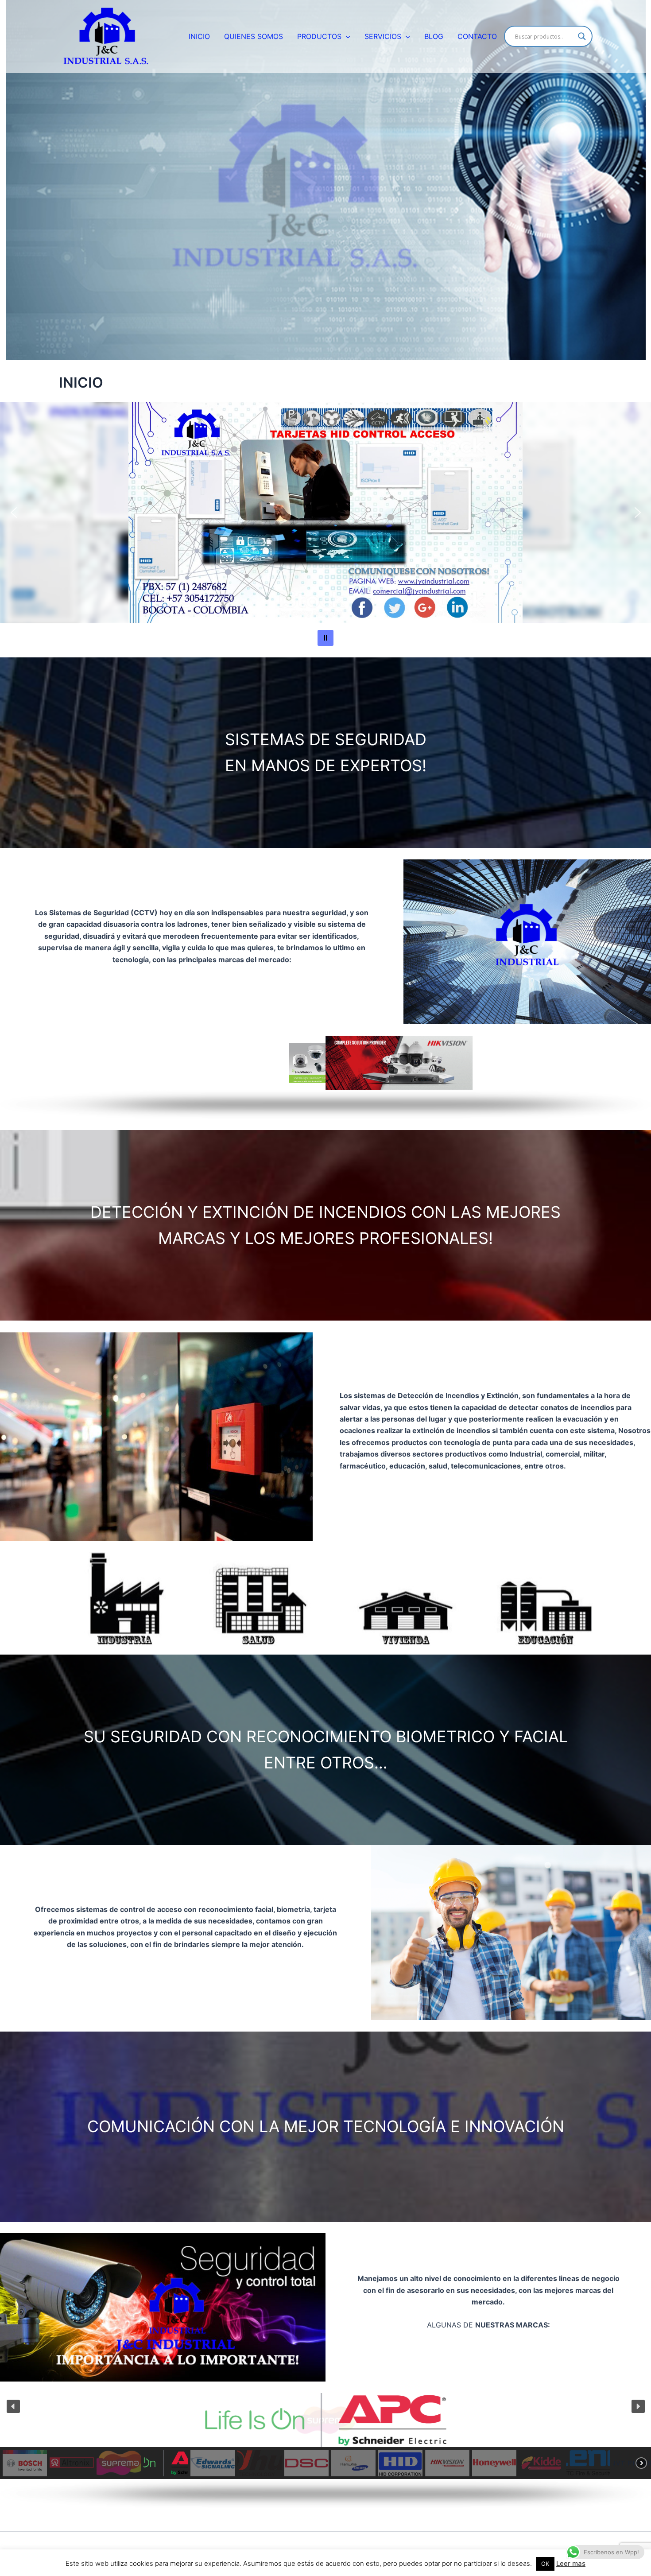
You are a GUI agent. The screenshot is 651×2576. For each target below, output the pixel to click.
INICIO (199, 36)
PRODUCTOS (319, 36)
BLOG (434, 36)
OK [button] (545, 2564)
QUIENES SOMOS (254, 36)
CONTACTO (477, 36)
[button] (346, 36)
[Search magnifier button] (582, 36)
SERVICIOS (383, 36)
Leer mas (571, 2563)
